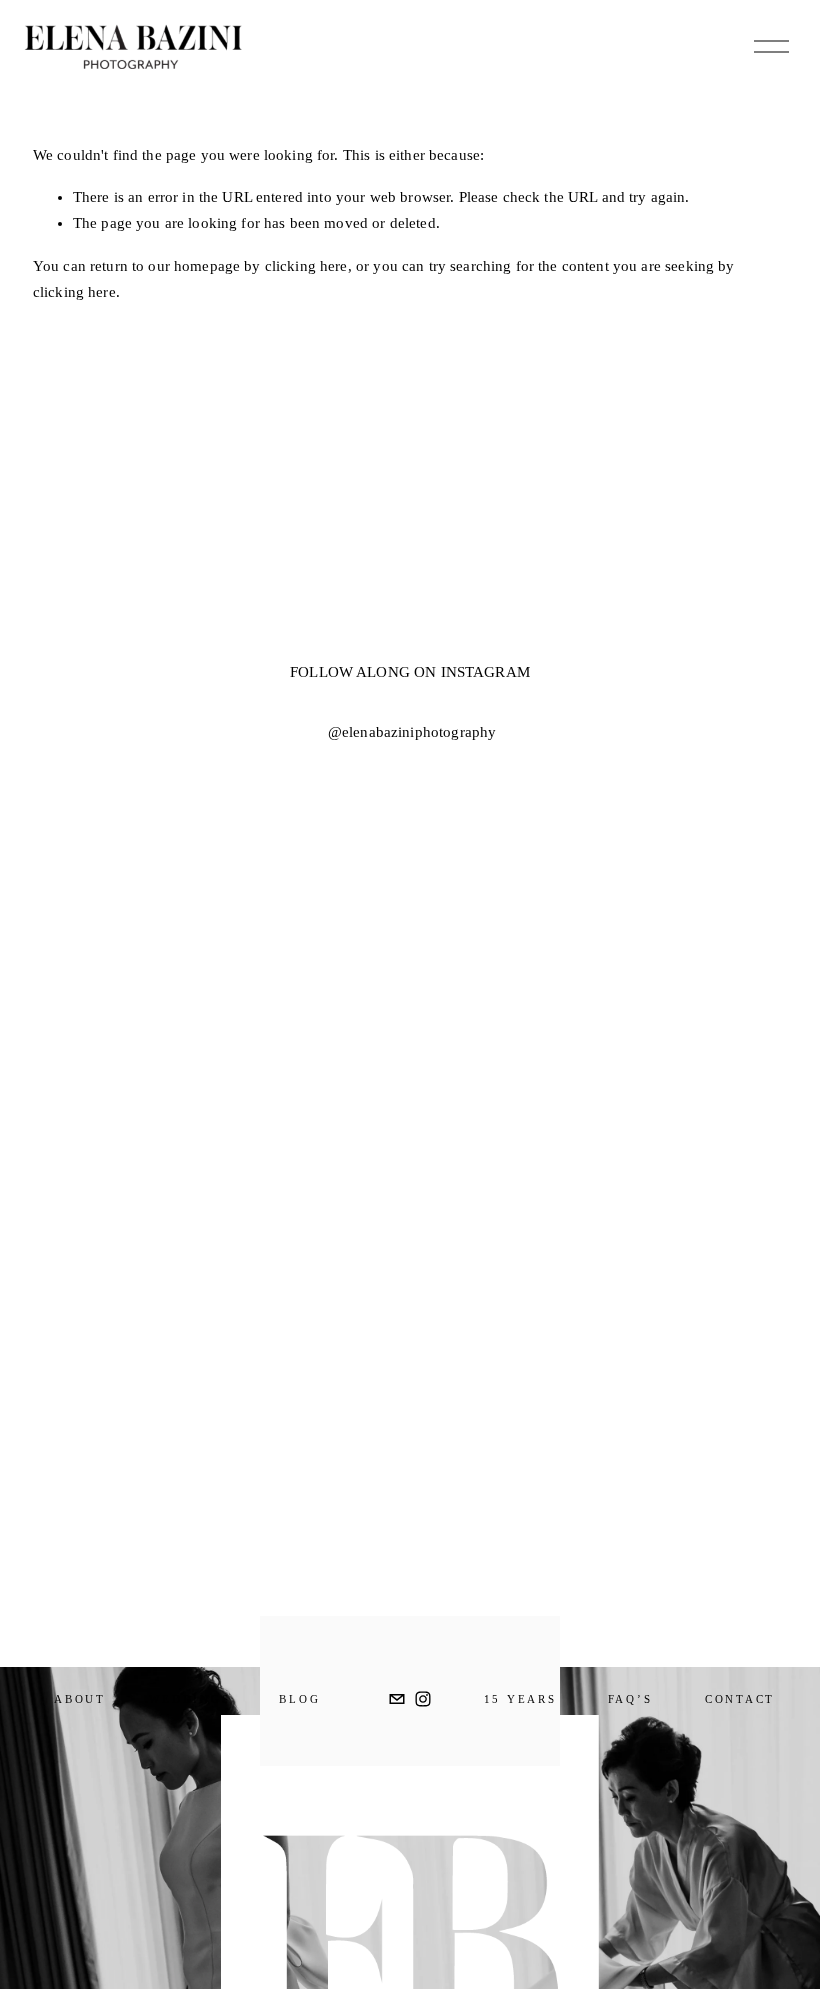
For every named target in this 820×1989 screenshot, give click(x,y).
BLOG (299, 1699)
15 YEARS (520, 1699)
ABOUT (80, 1699)
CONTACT (740, 1699)
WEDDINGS (189, 1699)
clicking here (306, 266)
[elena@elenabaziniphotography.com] (397, 1699)
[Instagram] (423, 1699)
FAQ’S (630, 1699)
